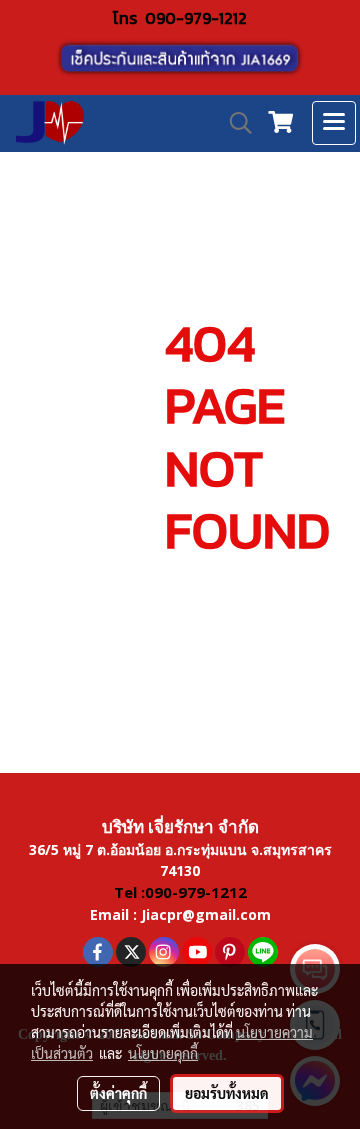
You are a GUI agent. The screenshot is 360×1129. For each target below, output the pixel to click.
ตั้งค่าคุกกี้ (118, 1093)
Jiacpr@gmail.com (206, 914)
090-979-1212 (196, 18)
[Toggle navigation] (334, 123)
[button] (234, 123)
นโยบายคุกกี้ (163, 1053)
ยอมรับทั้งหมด (227, 1093)
